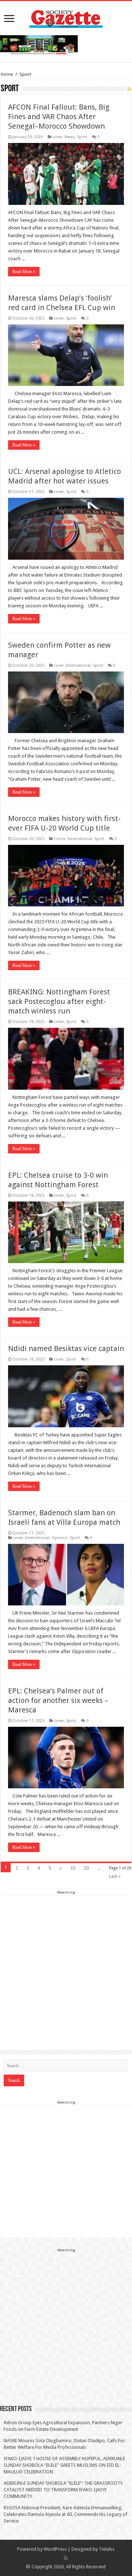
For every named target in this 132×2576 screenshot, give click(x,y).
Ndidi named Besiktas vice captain (66, 1348)
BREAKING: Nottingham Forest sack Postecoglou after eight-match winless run (59, 1001)
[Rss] (66, 2558)
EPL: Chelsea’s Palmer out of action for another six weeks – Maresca (58, 1700)
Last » (115, 1876)
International (78, 665)
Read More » (24, 272)
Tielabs (107, 2549)
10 (73, 1868)
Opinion (60, 1538)
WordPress (55, 2549)
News (70, 137)
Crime (60, 839)
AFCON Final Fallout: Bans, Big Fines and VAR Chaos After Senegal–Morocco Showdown (59, 117)
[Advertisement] (66, 1962)
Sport (82, 137)
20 (86, 1868)
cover (57, 137)
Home (7, 74)
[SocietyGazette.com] (66, 17)
